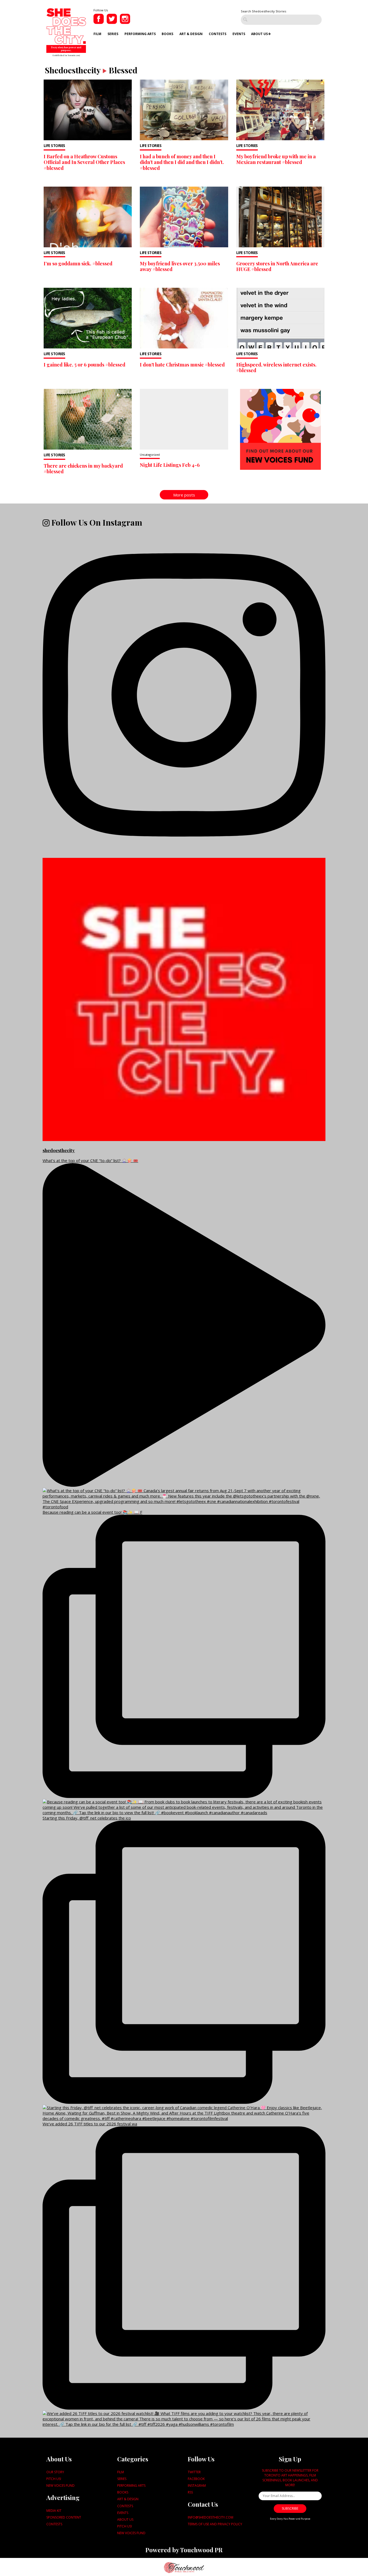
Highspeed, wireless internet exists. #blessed (276, 368)
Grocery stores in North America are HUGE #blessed (277, 266)
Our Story (55, 2472)
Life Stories (54, 146)
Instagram (197, 2486)
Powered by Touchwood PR (184, 2550)
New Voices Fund (60, 2486)
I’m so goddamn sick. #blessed (78, 263)
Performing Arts (140, 34)
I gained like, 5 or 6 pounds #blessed (84, 365)
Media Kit (54, 2511)
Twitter (194, 2472)
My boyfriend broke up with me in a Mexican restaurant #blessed (276, 159)
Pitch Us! (54, 2479)
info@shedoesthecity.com (211, 2517)
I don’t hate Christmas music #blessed (182, 365)
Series (113, 34)
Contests (218, 34)
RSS (190, 2492)
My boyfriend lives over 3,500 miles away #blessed (180, 266)
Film (97, 34)
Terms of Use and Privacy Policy (215, 2524)
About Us (259, 34)
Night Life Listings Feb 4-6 (170, 465)
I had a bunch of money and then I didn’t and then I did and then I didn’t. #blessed (182, 162)
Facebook (196, 2479)
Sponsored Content (64, 2517)
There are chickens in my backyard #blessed (83, 469)
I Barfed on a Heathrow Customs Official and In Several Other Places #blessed (84, 162)
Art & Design (191, 34)
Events (239, 34)
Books (167, 34)
